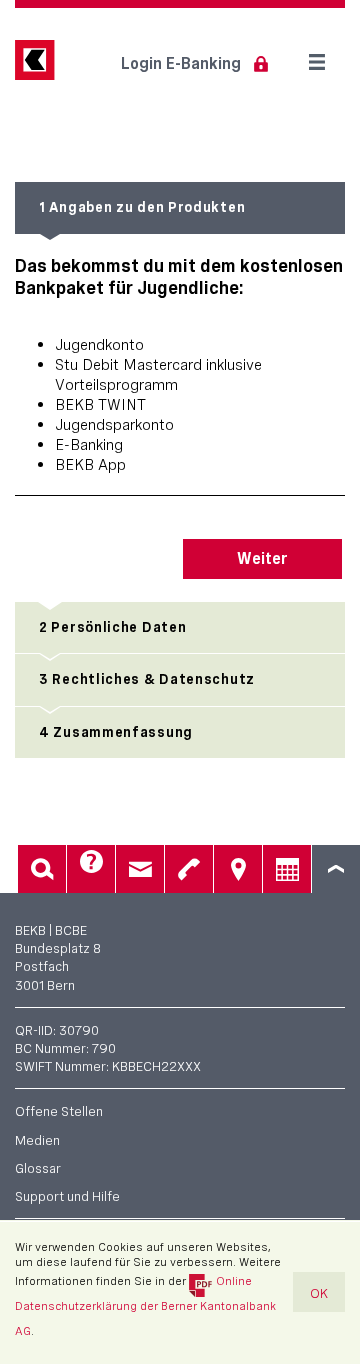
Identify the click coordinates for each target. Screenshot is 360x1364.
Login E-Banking (181, 63)
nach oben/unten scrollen (336, 869)
